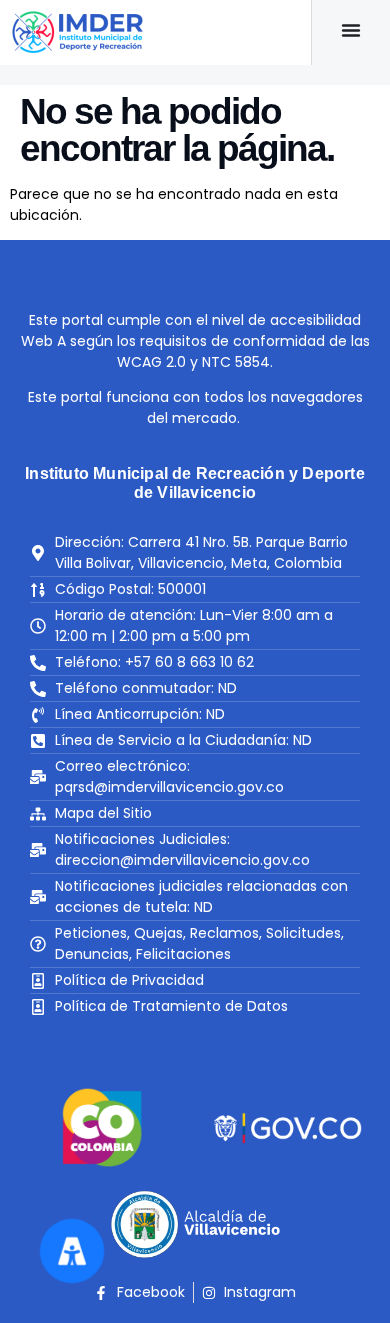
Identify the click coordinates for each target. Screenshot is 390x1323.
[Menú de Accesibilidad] (72, 1251)
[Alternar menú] (351, 30)
